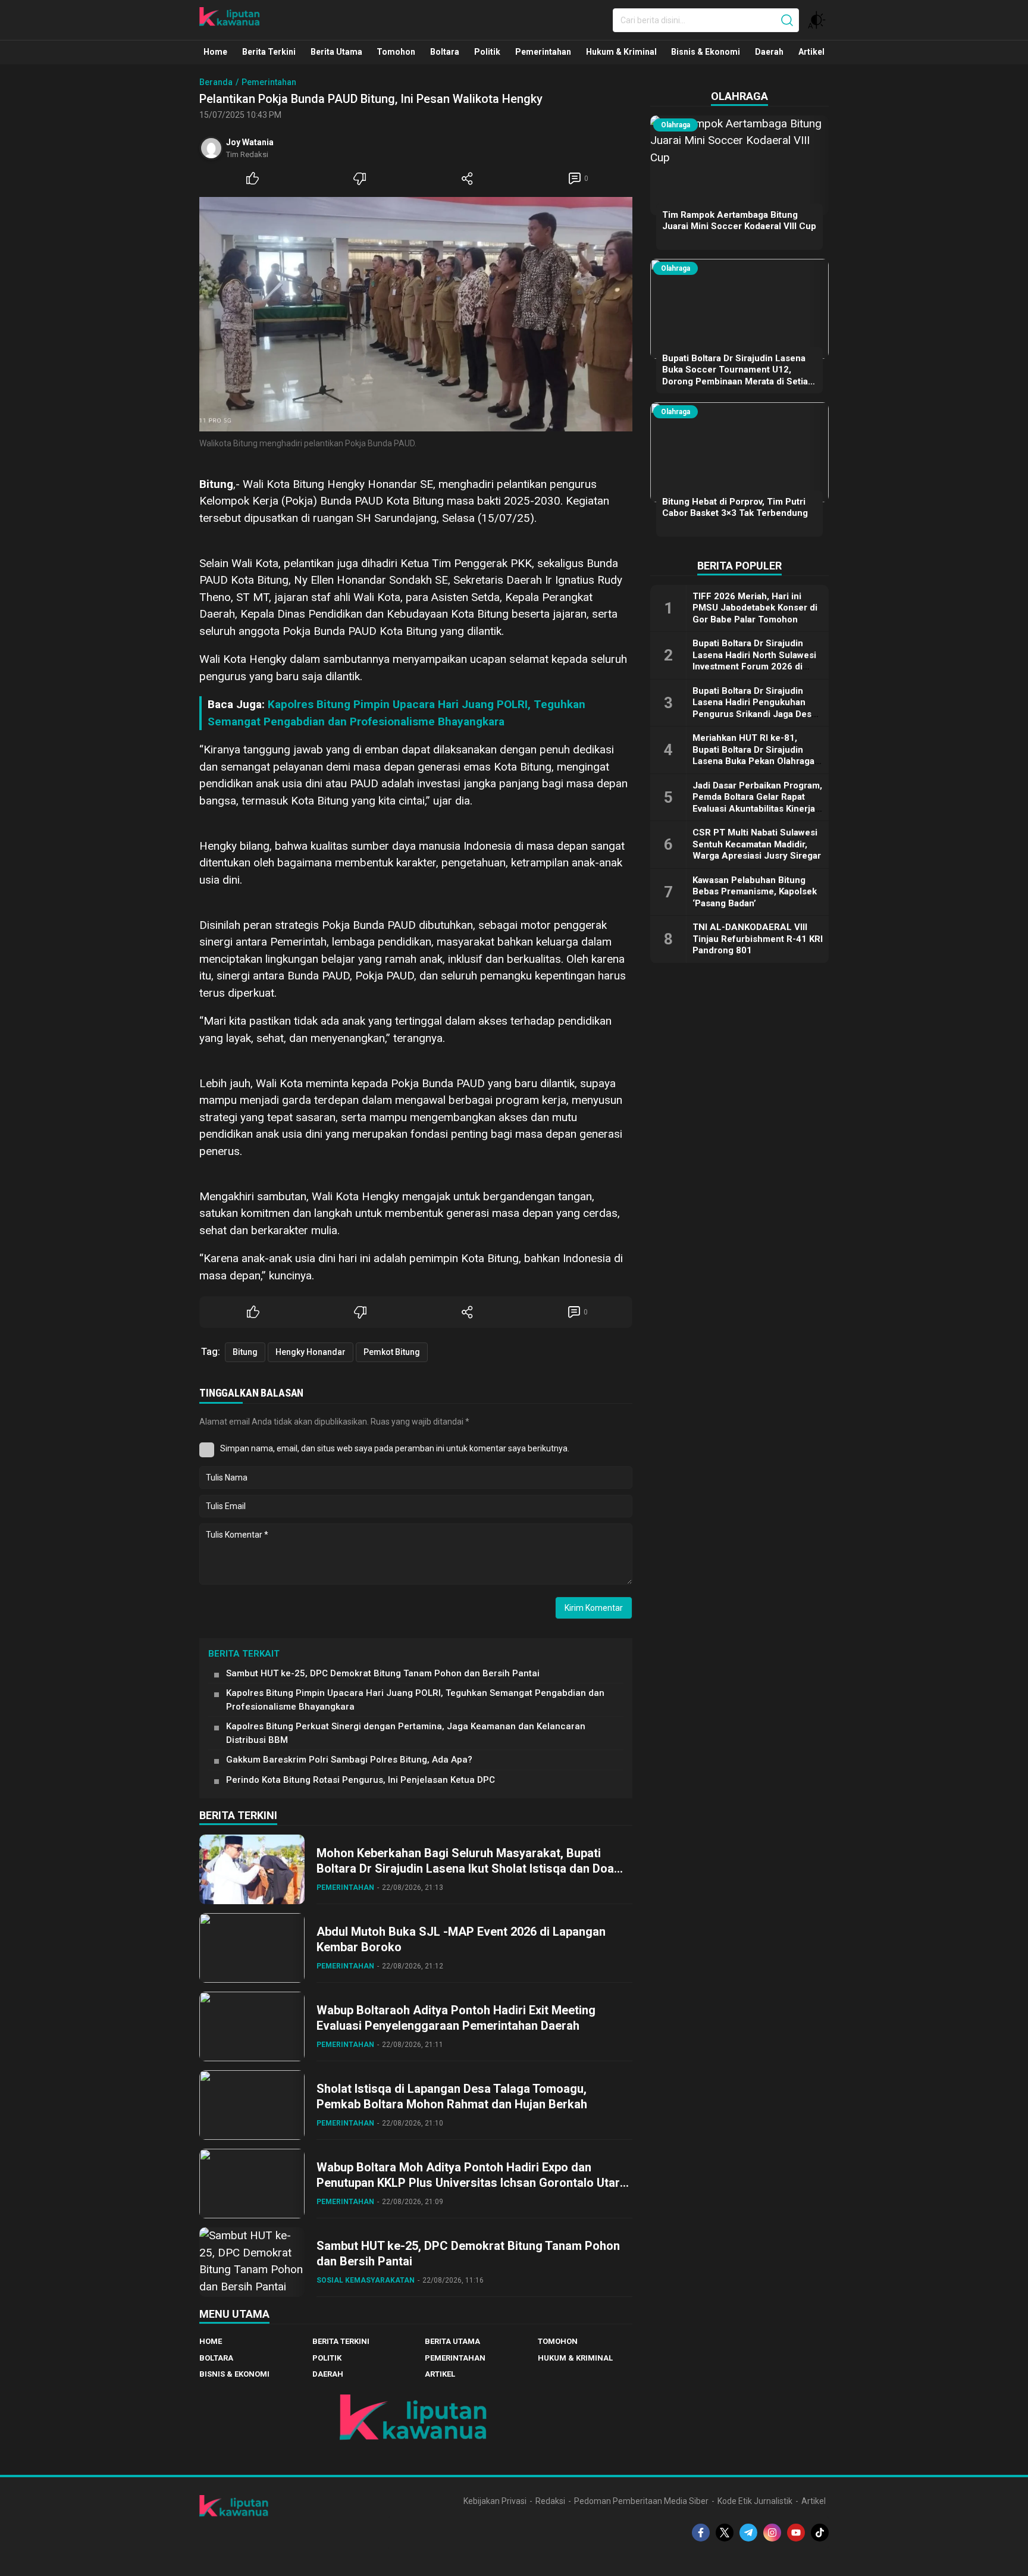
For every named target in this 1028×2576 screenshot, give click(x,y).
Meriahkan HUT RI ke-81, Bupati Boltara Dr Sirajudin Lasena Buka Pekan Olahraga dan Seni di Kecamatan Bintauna (753, 761)
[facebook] (701, 2533)
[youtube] (796, 2533)
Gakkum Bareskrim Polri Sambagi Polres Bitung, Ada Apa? (349, 1760)
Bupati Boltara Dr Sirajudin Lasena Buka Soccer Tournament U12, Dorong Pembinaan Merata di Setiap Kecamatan (738, 376)
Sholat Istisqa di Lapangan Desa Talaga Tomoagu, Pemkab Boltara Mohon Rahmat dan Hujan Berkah (452, 2096)
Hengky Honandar (311, 1352)
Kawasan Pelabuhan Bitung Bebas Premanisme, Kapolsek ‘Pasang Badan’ (755, 892)
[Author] (211, 148)
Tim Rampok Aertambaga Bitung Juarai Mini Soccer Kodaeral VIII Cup (739, 221)
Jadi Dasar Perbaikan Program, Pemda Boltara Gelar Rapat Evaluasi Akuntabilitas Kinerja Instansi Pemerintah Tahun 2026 (757, 809)
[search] (787, 20)
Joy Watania (250, 142)
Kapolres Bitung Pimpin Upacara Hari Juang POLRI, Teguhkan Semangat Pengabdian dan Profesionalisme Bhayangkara (415, 1700)
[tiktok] (820, 2533)
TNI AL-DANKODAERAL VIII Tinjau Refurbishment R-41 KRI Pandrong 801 (758, 939)
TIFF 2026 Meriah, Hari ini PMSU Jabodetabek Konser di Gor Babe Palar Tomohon (755, 608)
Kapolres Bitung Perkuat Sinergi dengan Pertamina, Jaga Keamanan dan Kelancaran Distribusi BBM (406, 1733)
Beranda (216, 82)
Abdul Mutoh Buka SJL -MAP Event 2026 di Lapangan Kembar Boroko (461, 1939)
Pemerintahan (269, 82)
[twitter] (725, 2533)
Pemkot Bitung (392, 1352)
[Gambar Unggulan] (416, 314)
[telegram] (748, 2533)
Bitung (245, 1352)
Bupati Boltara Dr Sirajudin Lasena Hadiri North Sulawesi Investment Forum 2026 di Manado (754, 661)
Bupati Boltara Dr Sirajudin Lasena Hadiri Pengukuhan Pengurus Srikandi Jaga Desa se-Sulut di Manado (754, 708)
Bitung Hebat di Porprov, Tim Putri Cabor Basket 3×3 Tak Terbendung (735, 508)
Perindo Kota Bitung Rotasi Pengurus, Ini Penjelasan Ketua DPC (361, 1780)
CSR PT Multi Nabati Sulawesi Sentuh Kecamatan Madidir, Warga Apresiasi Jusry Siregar (757, 844)
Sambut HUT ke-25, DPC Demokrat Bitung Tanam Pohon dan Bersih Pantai (383, 1673)
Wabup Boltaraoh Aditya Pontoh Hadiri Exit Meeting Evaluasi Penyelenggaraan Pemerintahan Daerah (456, 2018)
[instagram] (772, 2533)
